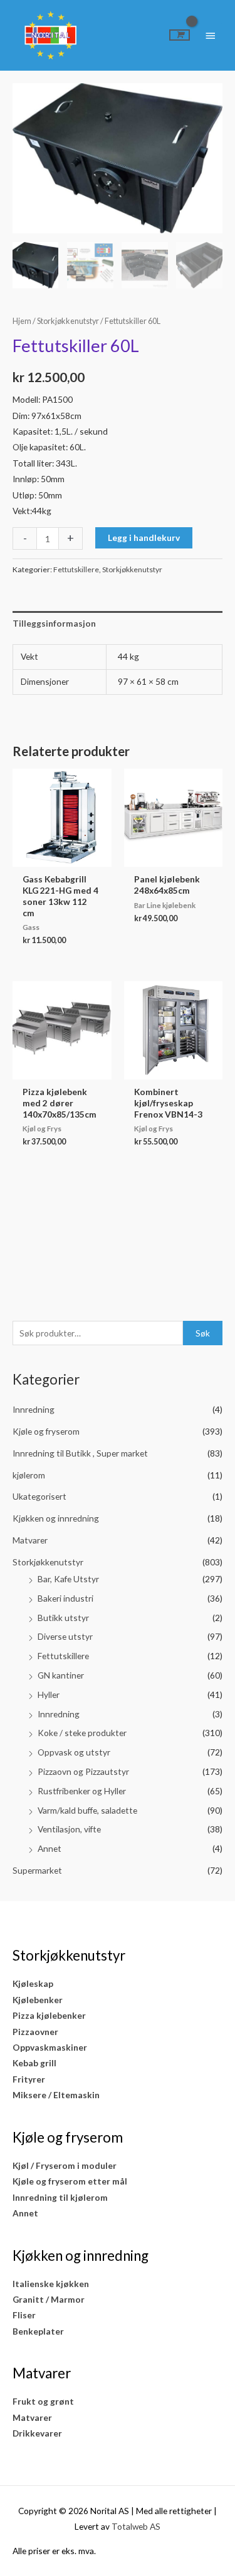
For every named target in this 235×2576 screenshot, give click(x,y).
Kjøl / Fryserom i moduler (65, 2165)
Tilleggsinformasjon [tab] (54, 623)
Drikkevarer (37, 2433)
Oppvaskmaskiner (50, 2047)
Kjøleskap (33, 1983)
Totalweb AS (136, 2526)
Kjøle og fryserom (46, 1431)
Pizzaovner (35, 2032)
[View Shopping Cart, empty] (180, 35)
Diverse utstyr (65, 1636)
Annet (50, 1848)
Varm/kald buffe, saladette (87, 1810)
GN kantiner (61, 1675)
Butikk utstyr (63, 1618)
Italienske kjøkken (51, 2284)
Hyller (49, 1695)
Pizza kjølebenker (49, 2015)
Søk (203, 1333)
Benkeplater (38, 2331)
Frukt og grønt (43, 2401)
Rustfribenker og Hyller (82, 1791)
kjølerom (29, 1475)
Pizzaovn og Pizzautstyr (83, 1771)
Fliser (24, 2315)
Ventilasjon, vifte (69, 1829)
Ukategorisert (39, 1496)
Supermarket (37, 1870)
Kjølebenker (38, 2000)
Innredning (34, 1409)
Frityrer (29, 2079)
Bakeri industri (65, 1598)
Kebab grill (34, 2063)
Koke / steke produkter (82, 1733)
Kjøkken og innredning (56, 1518)
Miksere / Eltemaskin (56, 2095)
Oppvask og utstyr (74, 1752)
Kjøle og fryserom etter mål (70, 2181)
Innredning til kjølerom (60, 2197)
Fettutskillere (63, 1656)
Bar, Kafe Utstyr (68, 1579)
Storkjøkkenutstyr (48, 1562)
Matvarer (30, 1540)
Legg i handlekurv (144, 538)
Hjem (22, 321)
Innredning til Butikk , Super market (80, 1453)
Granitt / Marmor (49, 2299)
